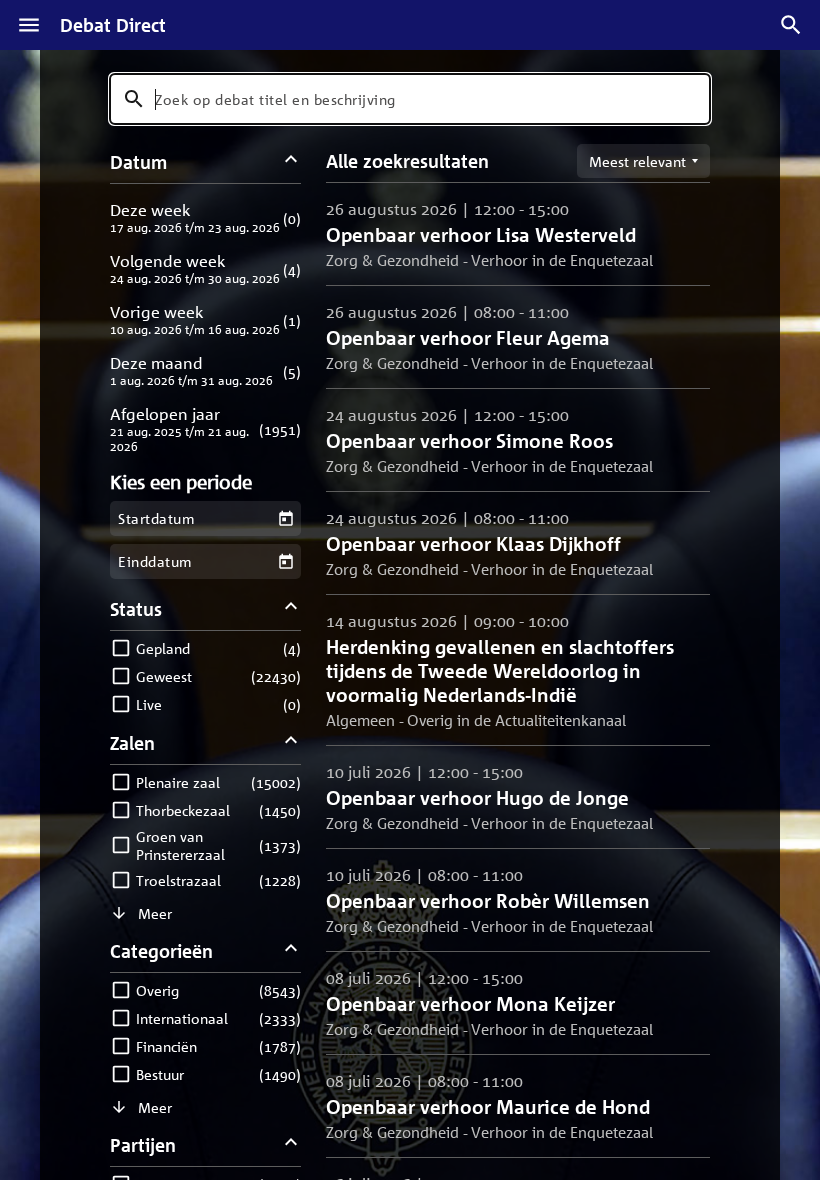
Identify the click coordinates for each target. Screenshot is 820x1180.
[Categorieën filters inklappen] (291, 950)
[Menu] (29, 25)
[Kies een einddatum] (285, 561)
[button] (205, 217)
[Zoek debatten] (791, 25)
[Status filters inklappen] (291, 608)
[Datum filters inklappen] (291, 161)
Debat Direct (113, 25)
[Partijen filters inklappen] (291, 1144)
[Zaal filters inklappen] (291, 742)
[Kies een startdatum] (285, 518)
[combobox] (410, 99)
